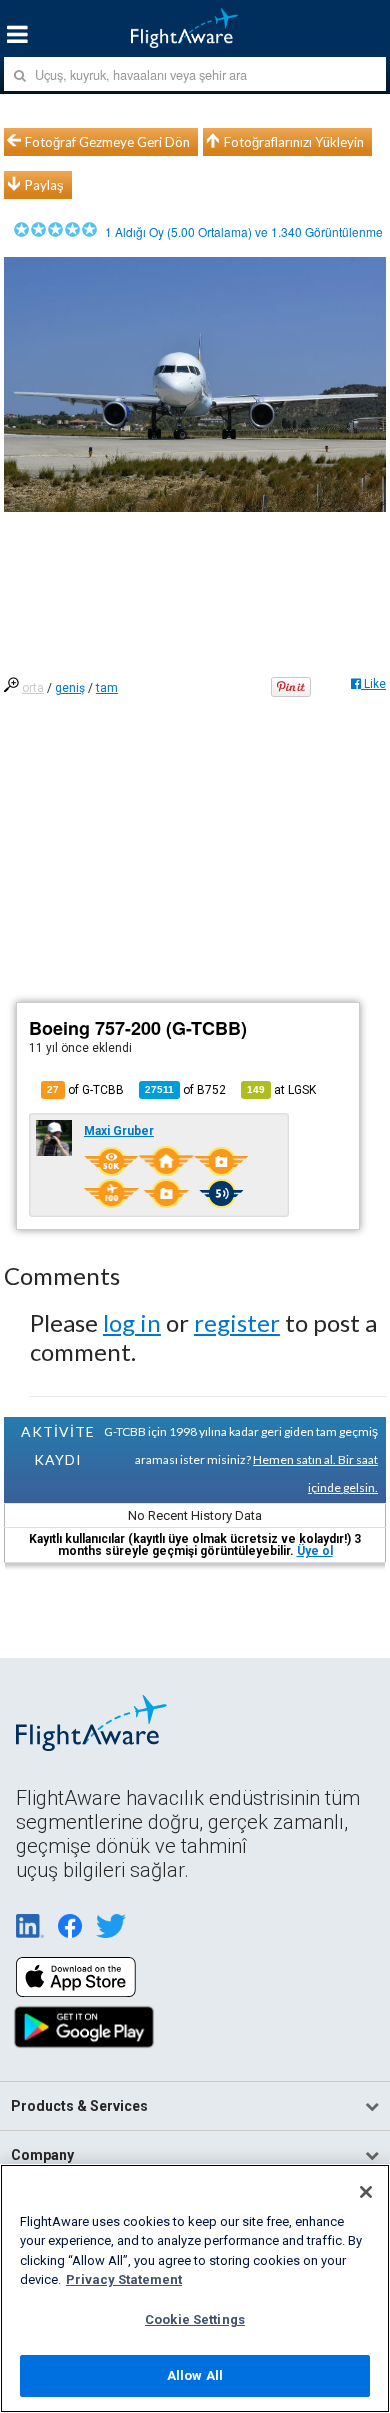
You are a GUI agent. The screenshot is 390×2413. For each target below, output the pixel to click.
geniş (70, 688)
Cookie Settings (195, 2319)
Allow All (195, 2375)
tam (107, 688)
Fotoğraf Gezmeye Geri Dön (107, 142)
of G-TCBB (85, 1090)
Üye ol (315, 1551)
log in (132, 1322)
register (237, 1322)
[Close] (366, 2192)
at (281, 1090)
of (185, 1090)
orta (33, 688)
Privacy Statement (124, 2279)
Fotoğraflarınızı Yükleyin (294, 142)
